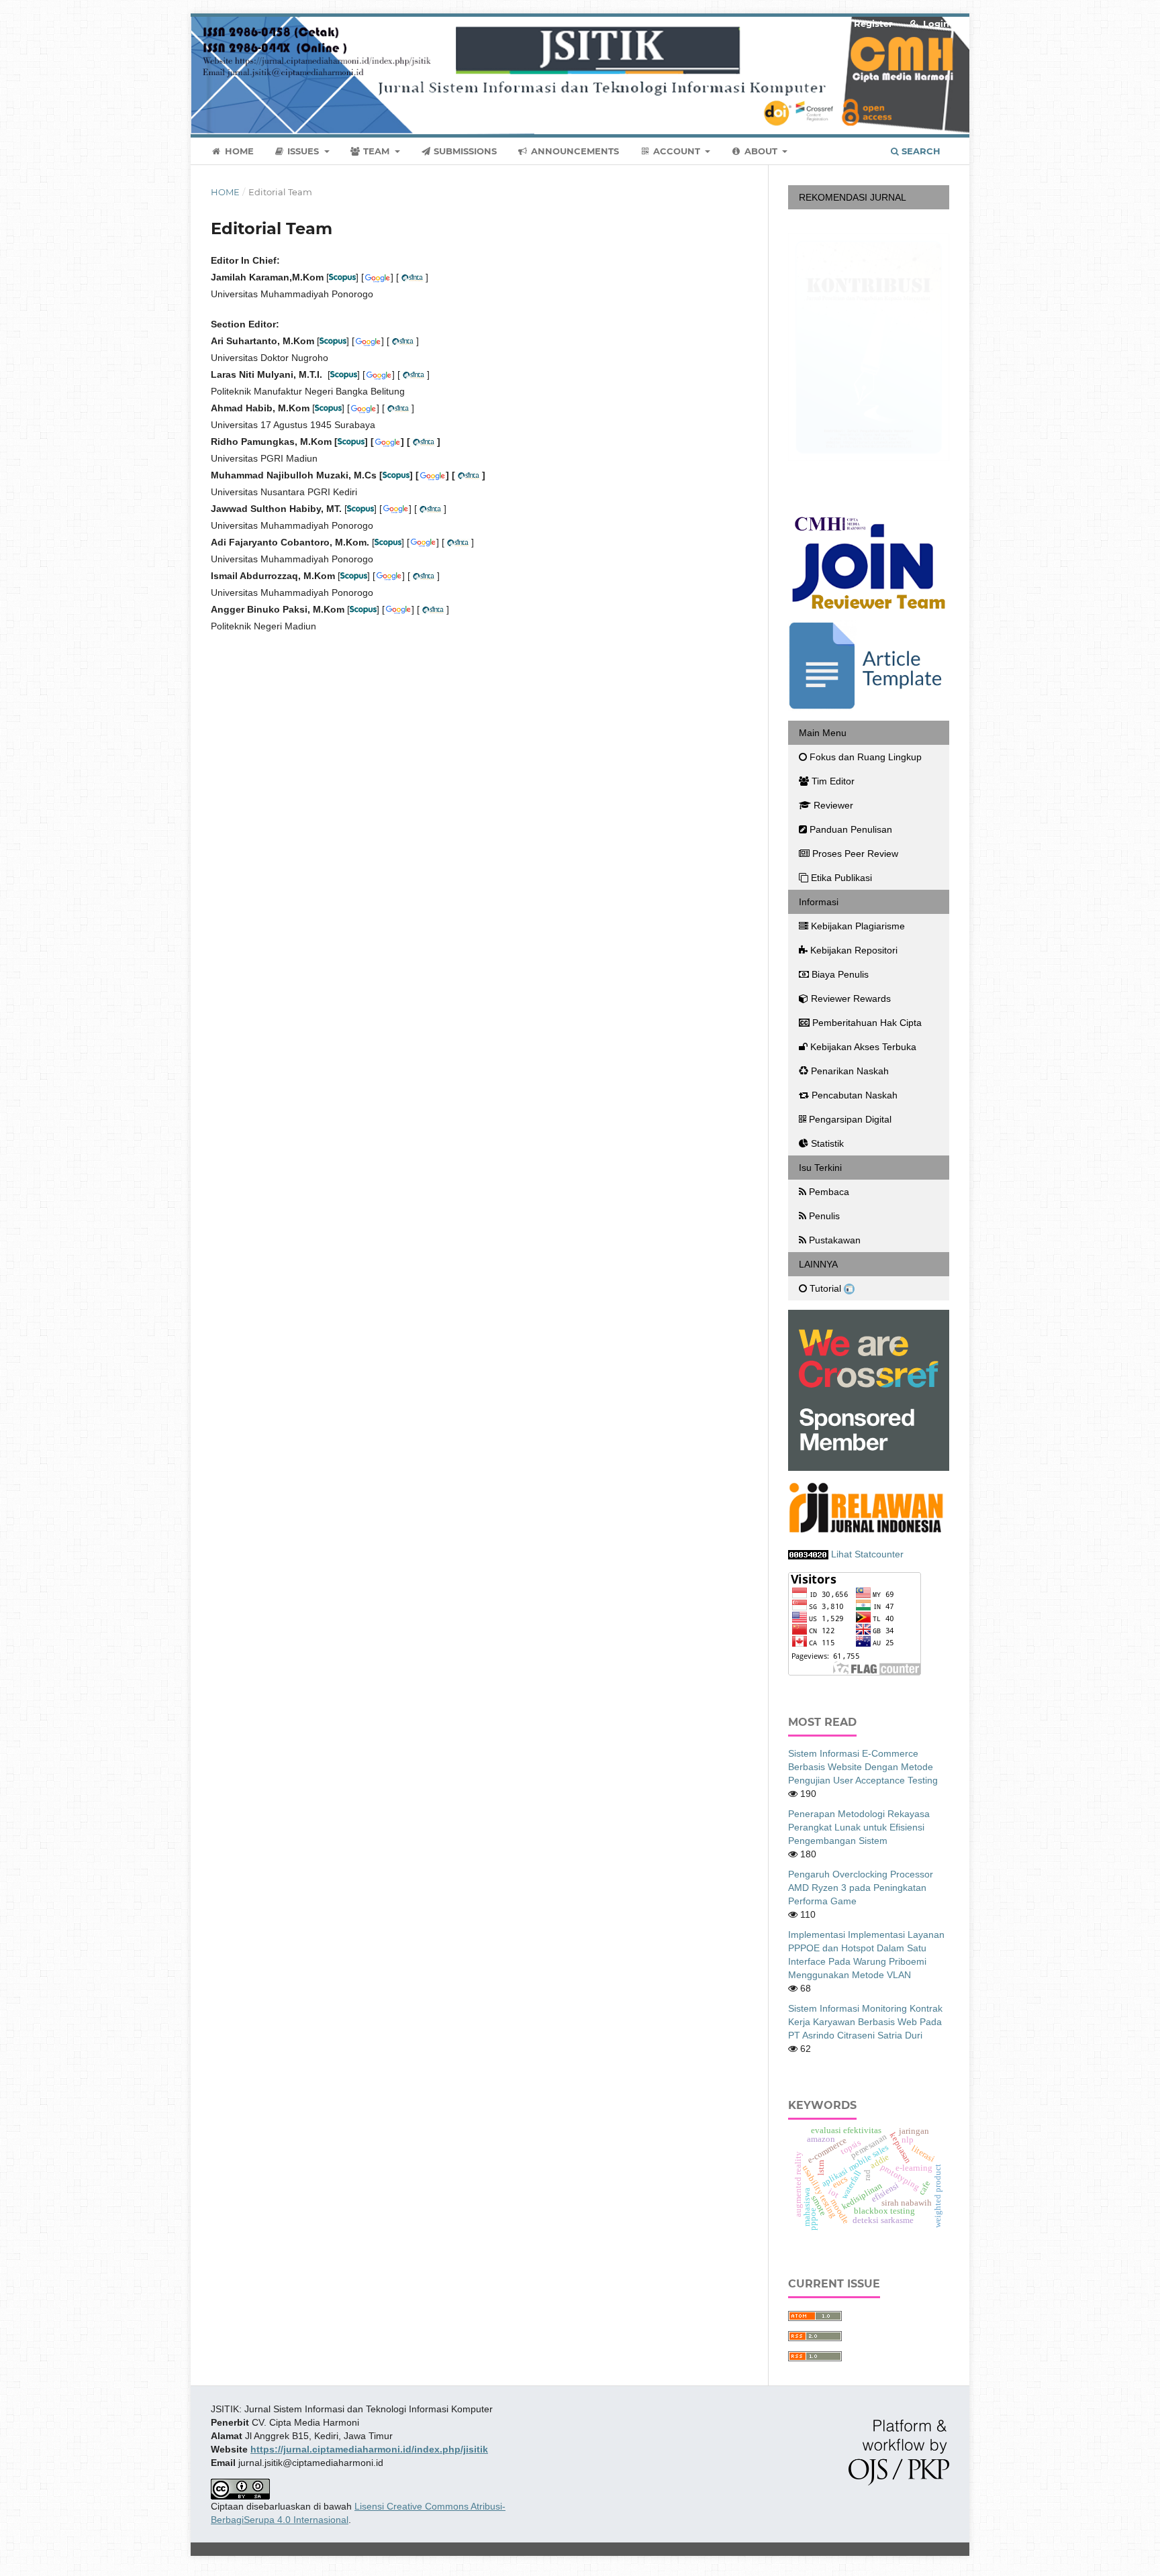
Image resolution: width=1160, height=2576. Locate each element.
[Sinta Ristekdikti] (398, 408)
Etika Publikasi (841, 878)
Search (920, 151)
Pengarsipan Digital (850, 1119)
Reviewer (833, 805)
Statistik (829, 1143)
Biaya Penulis (840, 974)
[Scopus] (328, 408)
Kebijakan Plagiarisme (858, 926)
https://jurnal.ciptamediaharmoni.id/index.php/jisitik (369, 2449)
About (761, 151)
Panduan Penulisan (851, 829)
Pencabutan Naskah (855, 1095)
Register (872, 23)
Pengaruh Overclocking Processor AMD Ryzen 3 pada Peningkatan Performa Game (861, 1888)
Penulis (824, 1216)
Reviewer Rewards (851, 998)
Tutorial (827, 1288)
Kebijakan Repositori (854, 950)
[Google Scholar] (363, 408)
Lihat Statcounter (867, 1554)
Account (677, 151)
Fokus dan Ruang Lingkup (866, 757)
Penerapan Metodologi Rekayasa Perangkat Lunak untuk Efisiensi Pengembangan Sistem (859, 1827)
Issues (303, 151)
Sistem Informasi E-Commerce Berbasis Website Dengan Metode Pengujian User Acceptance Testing (863, 1767)
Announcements (574, 151)
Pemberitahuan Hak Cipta (867, 1023)
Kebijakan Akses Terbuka (863, 1047)
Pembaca (829, 1192)
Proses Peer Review (855, 854)
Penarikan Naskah (850, 1071)
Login (935, 23)
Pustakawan (835, 1240)
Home (238, 151)
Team (376, 151)
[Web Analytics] (808, 1554)
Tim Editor (833, 781)
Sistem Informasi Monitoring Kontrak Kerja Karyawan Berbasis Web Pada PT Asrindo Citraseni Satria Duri (865, 2022)
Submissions (464, 151)
